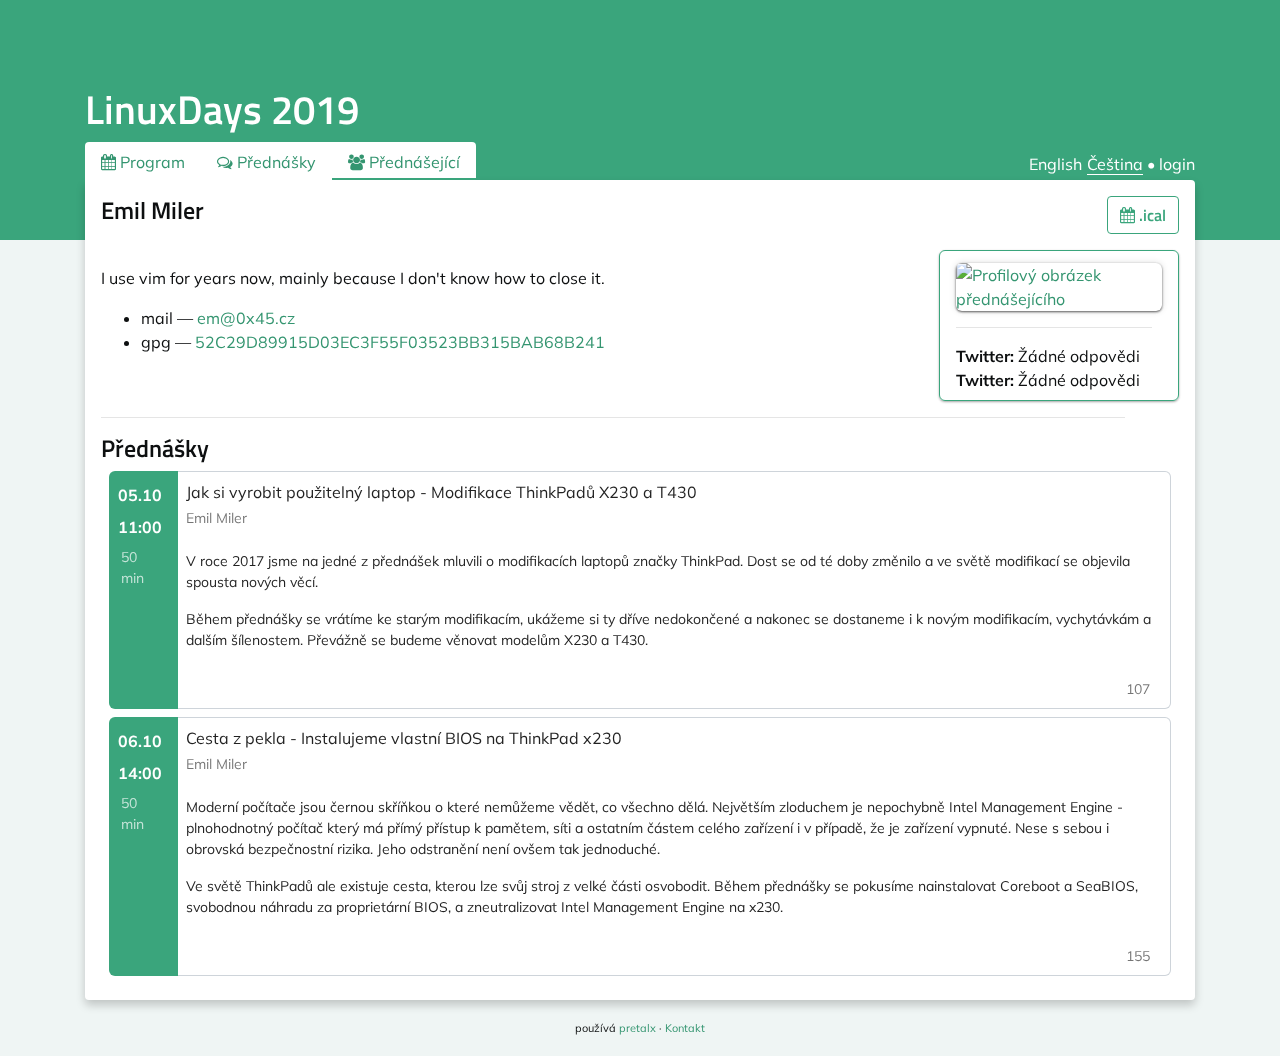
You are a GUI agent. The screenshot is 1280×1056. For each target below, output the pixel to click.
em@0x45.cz (246, 318)
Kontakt (685, 1028)
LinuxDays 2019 (222, 109)
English (1055, 164)
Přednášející (412, 162)
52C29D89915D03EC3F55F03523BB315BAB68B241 (400, 342)
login (1177, 164)
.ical (1150, 215)
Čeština (1115, 164)
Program (150, 162)
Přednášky (274, 162)
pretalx (637, 1028)
